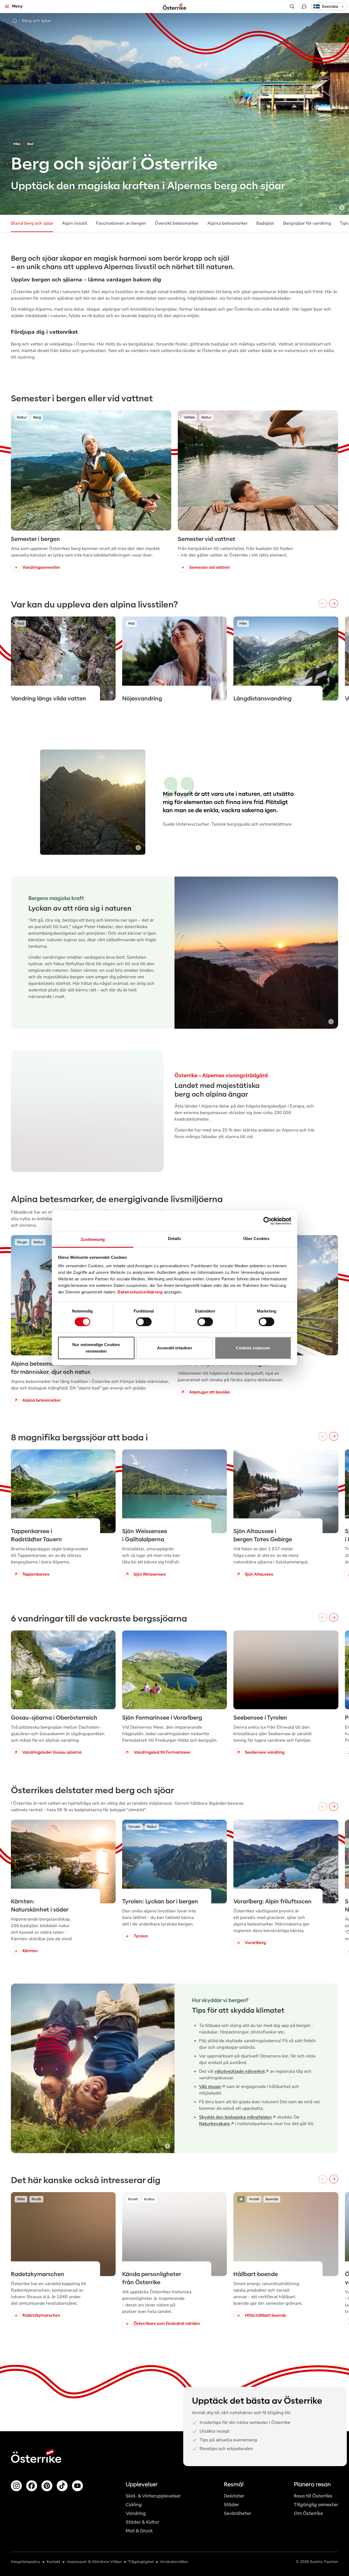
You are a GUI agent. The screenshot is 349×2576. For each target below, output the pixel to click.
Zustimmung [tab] (93, 1239)
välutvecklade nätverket (240, 2071)
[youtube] (77, 2486)
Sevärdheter (237, 2513)
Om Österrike (309, 2513)
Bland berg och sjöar (32, 223)
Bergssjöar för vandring (307, 223)
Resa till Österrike (313, 2496)
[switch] (144, 1322)
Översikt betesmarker (177, 223)
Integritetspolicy (25, 2562)
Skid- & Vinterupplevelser (153, 2496)
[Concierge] (304, 7)
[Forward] (334, 603)
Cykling (134, 2505)
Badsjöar (265, 223)
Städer (231, 2505)
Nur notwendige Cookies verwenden (96, 1348)
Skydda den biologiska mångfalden (235, 2117)
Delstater (234, 2496)
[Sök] (292, 7)
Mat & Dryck (139, 2531)
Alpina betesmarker (227, 223)
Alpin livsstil (75, 223)
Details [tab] (175, 1239)
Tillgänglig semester (316, 2505)
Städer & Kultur (142, 2522)
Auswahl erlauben (174, 1348)
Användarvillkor (174, 2562)
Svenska (330, 7)
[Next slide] (152, 1111)
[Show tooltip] (342, 208)
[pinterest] (47, 2486)
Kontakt (53, 2562)
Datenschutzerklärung (140, 1292)
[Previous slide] (23, 1111)
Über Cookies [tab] (256, 1239)
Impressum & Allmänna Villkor (94, 2562)
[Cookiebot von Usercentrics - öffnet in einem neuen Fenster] (267, 1221)
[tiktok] (62, 2486)
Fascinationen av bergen (121, 223)
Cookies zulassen (253, 1348)
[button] (329, 6)
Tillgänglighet (141, 2562)
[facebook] (32, 2486)
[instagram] (16, 2486)
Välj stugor (210, 2087)
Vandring (136, 2513)
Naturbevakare (214, 2124)
